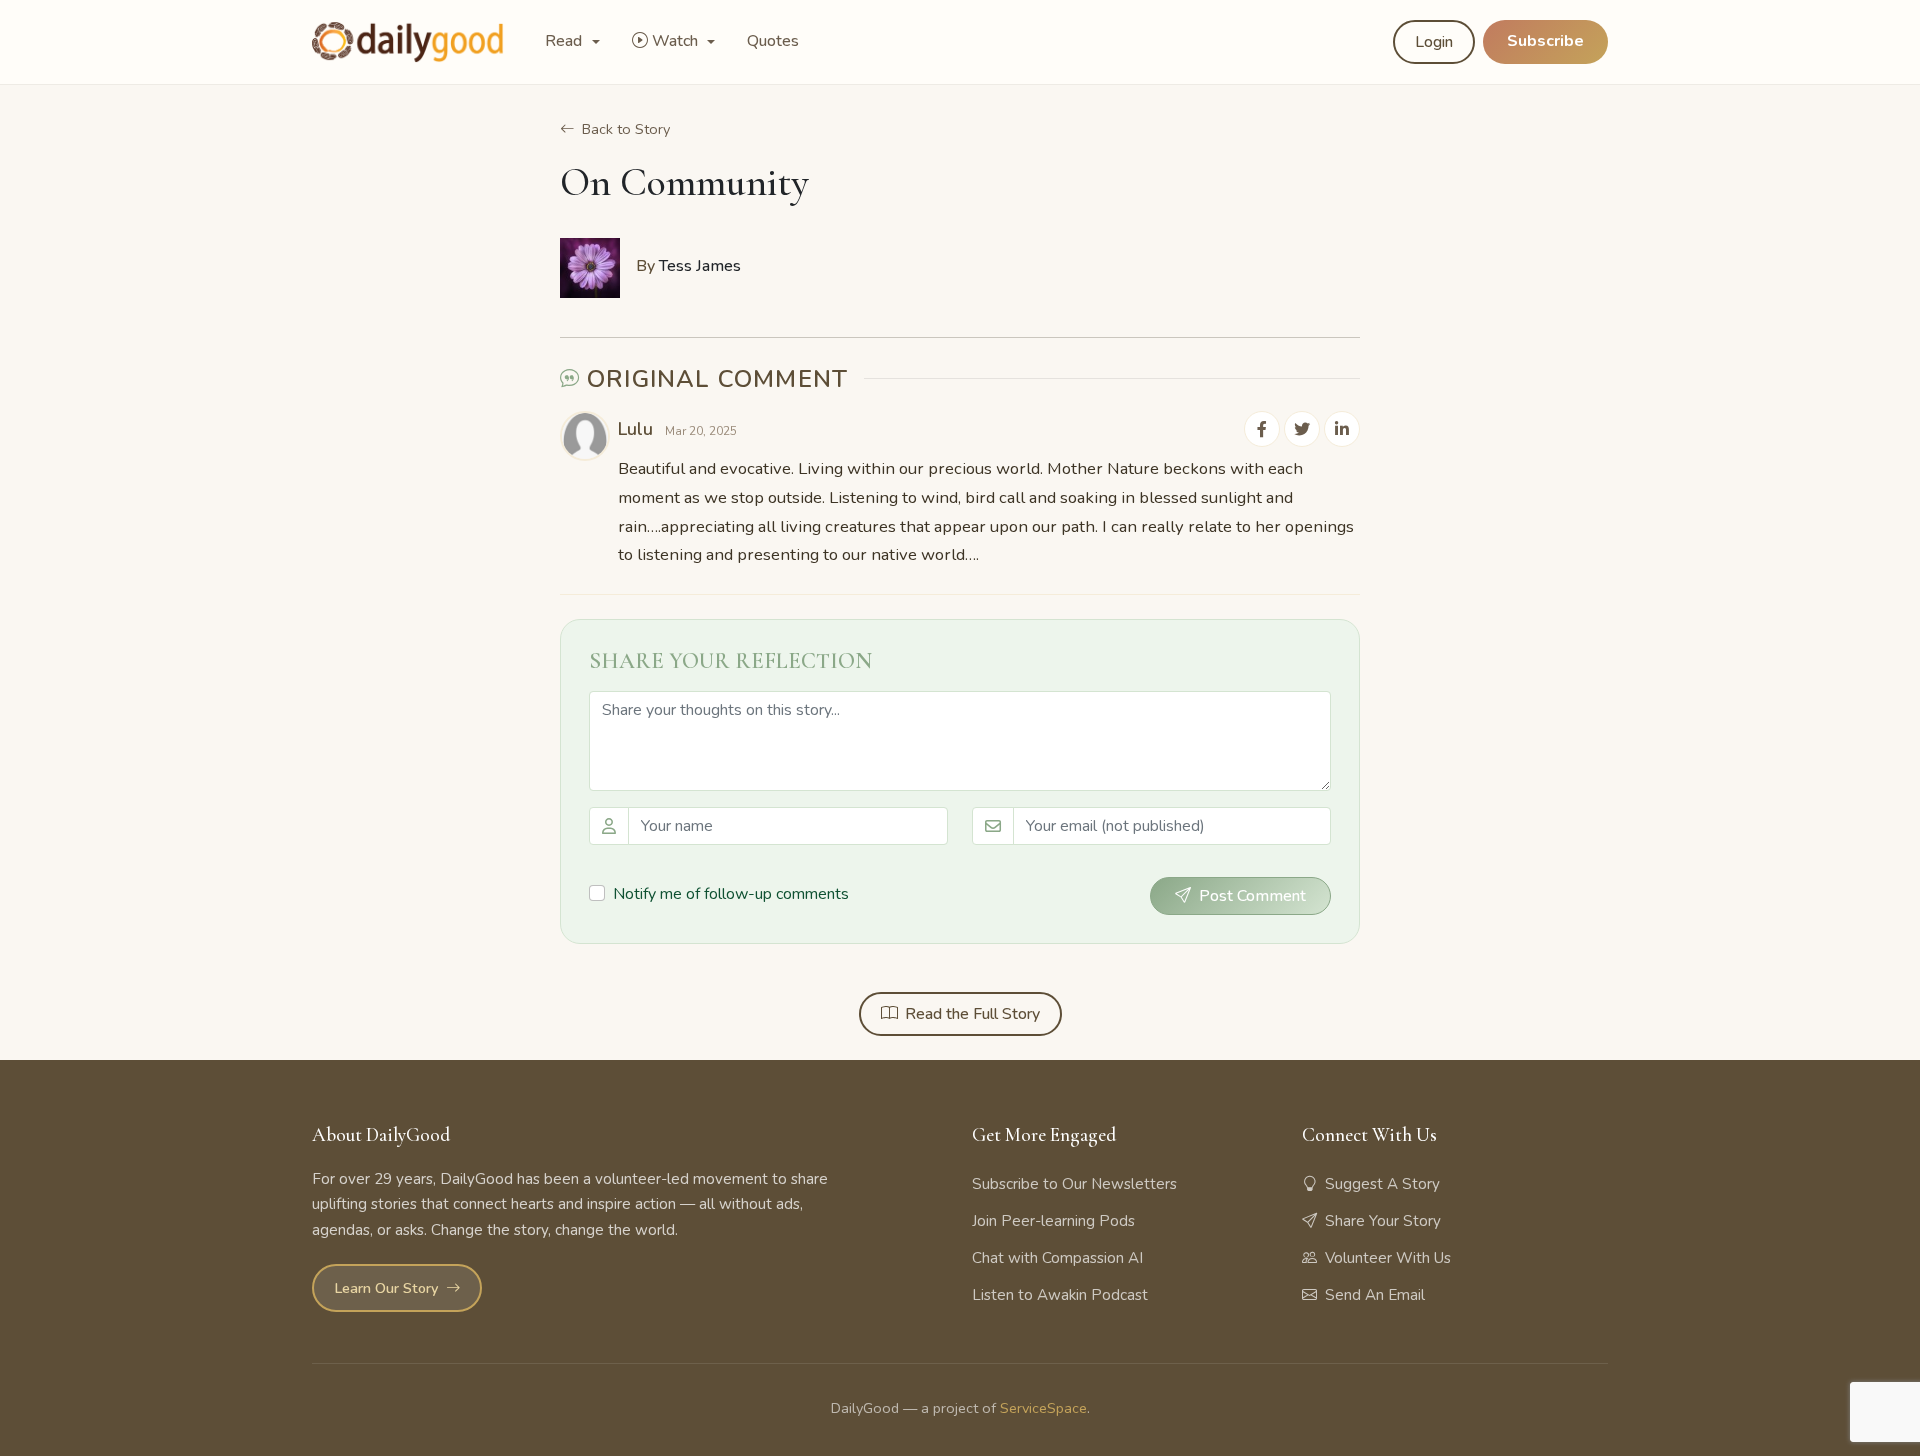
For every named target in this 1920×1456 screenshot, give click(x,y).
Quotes (773, 41)
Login (1434, 42)
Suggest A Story (1382, 1184)
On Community (684, 182)
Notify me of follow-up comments (731, 894)
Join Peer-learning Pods (1053, 1221)
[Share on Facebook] (1262, 429)
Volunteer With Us (1388, 1258)
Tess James (700, 266)
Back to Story (626, 129)
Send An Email (1375, 1295)
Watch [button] (677, 41)
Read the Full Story (972, 1014)
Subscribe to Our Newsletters (1074, 1184)
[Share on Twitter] (1302, 429)
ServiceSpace (1043, 1408)
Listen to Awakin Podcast (1060, 1295)
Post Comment (1252, 896)
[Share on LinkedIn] (1342, 429)
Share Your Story (1383, 1221)
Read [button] (565, 41)
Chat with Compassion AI (1057, 1258)
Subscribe (1545, 41)
